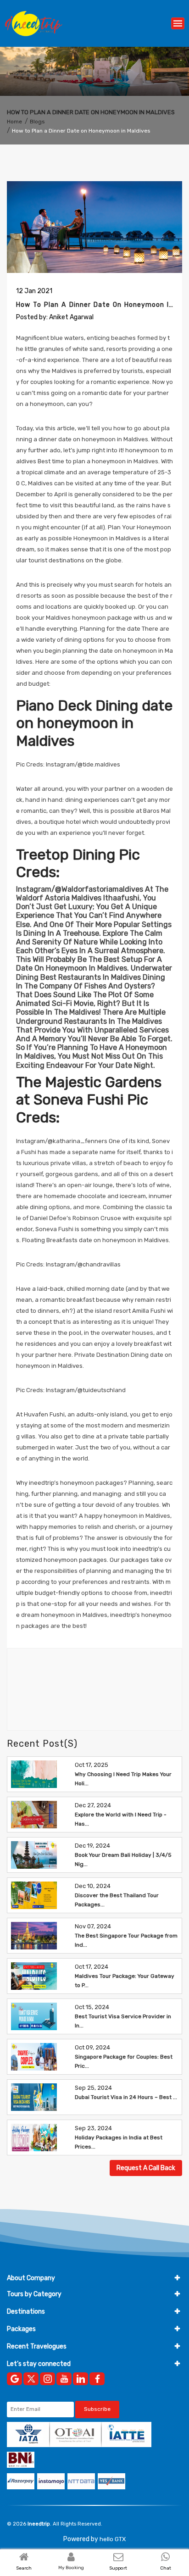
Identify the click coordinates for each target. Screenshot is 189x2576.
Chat (166, 2568)
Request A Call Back (146, 2168)
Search (24, 2568)
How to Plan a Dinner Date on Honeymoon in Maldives (81, 131)
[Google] (14, 2379)
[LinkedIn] (81, 2379)
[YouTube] (64, 2379)
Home (14, 122)
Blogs (37, 122)
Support (118, 2568)
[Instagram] (47, 2379)
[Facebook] (97, 2379)
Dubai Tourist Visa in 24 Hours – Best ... (126, 2097)
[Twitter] (31, 2379)
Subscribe (97, 2409)
